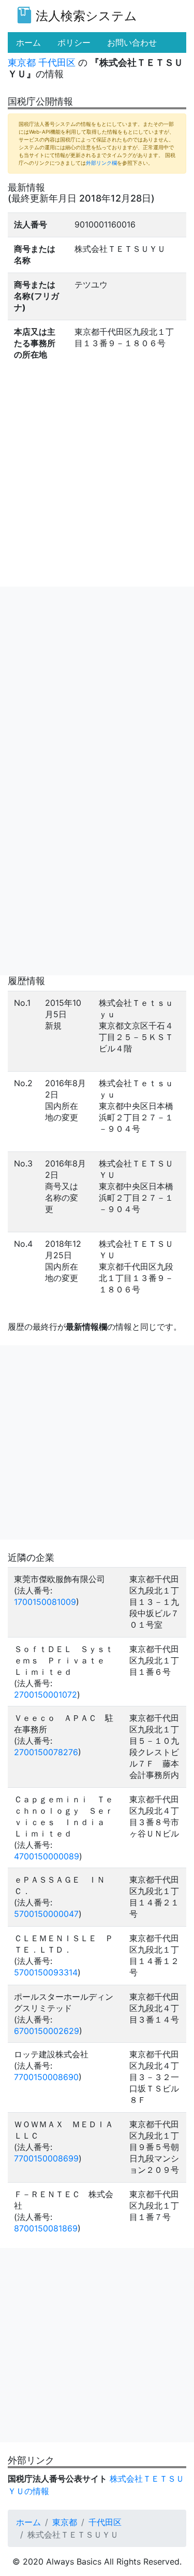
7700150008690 (46, 2077)
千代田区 (57, 62)
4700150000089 (47, 1856)
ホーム (28, 2522)
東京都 (22, 62)
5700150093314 (46, 1972)
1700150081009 (45, 1602)
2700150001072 (46, 1695)
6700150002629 (47, 2031)
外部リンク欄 (101, 163)
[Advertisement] (97, 684)
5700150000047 (46, 1914)
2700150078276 (46, 1752)
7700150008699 (46, 2158)
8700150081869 (46, 2228)
